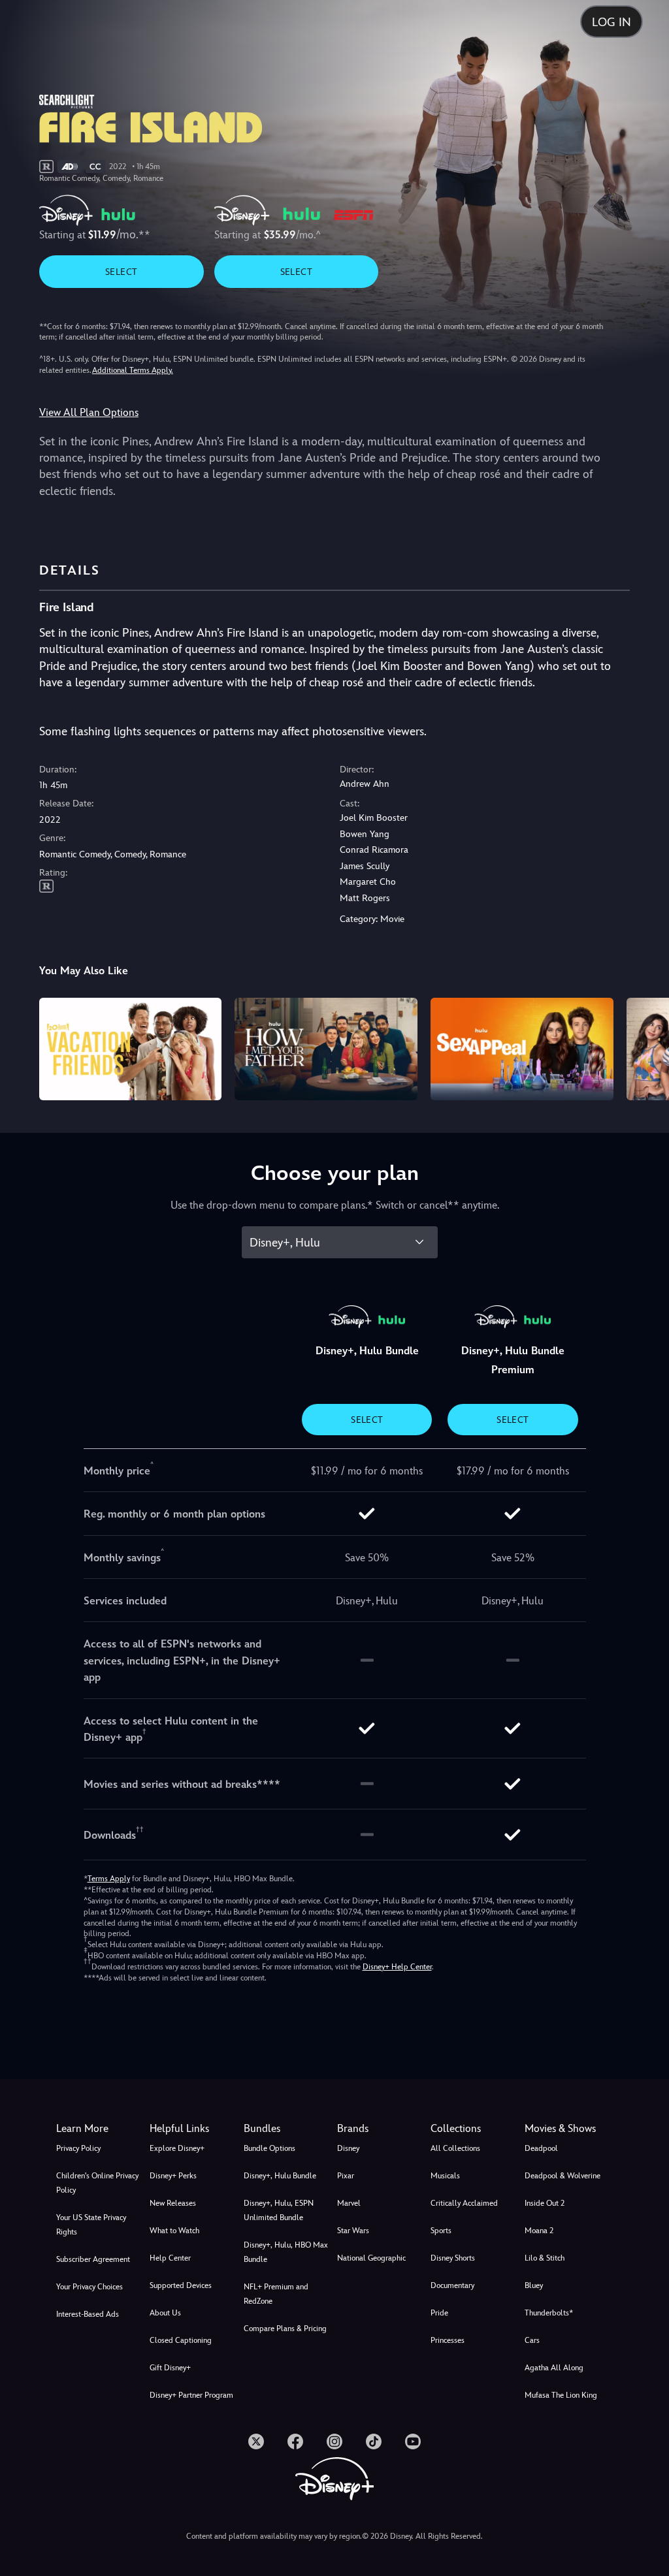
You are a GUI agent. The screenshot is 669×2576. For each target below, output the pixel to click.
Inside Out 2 (545, 2203)
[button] (194, 2129)
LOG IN (612, 22)
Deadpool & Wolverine (563, 2176)
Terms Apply (109, 1879)
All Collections (455, 2148)
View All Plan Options (89, 412)
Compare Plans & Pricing (285, 2329)
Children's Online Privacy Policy (97, 2183)
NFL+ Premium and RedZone (276, 2294)
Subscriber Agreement (93, 2259)
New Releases (173, 2203)
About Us (165, 2313)
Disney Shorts (453, 2258)
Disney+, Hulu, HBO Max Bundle (286, 2252)
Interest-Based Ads (88, 2314)
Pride (439, 2313)
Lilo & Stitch (545, 2258)
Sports (441, 2231)
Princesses (448, 2340)
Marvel (349, 2203)
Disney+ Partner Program (191, 2395)
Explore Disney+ (177, 2148)
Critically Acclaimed (464, 2203)
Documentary (452, 2285)
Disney (348, 2148)
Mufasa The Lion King (561, 2395)
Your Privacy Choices (90, 2287)
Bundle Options (269, 2148)
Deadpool (541, 2148)
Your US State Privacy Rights (91, 2225)
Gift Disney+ (170, 2368)
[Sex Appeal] (522, 1049)
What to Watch (174, 2231)
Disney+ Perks (173, 2176)
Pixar (346, 2176)
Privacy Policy (78, 2148)
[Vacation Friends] (131, 1049)
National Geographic (371, 2258)
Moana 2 (539, 2231)
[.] (256, 2441)
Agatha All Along (554, 2368)
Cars (532, 2340)
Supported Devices (181, 2285)
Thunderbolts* (549, 2313)
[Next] (646, 1047)
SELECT (121, 272)
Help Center (170, 2258)
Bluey (534, 2285)
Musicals (445, 2176)
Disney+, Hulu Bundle (280, 2176)
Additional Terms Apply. (133, 370)
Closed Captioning (181, 2340)
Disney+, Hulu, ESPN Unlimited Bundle (279, 2210)
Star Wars (353, 2231)
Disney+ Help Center (397, 1967)
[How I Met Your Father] (326, 1049)
